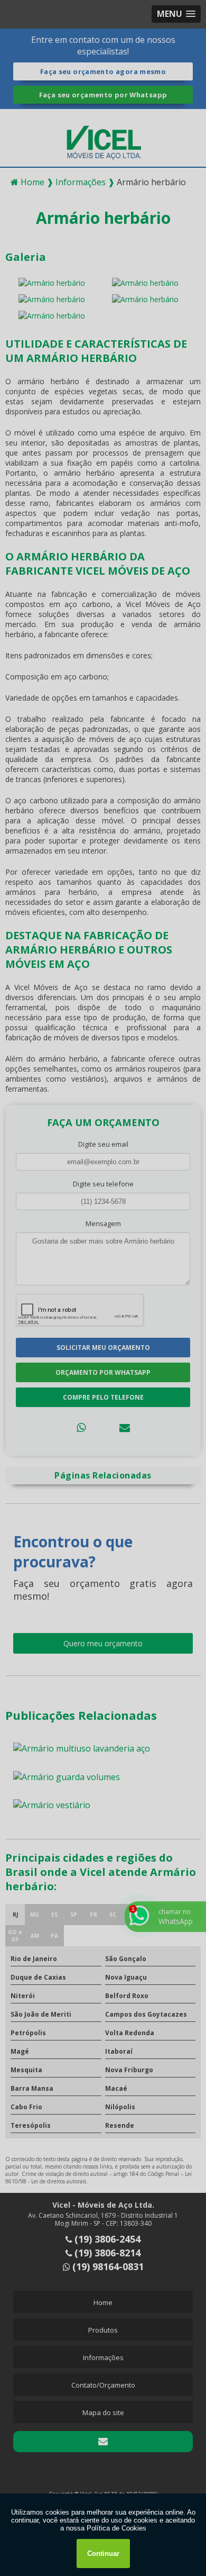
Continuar (103, 2554)
